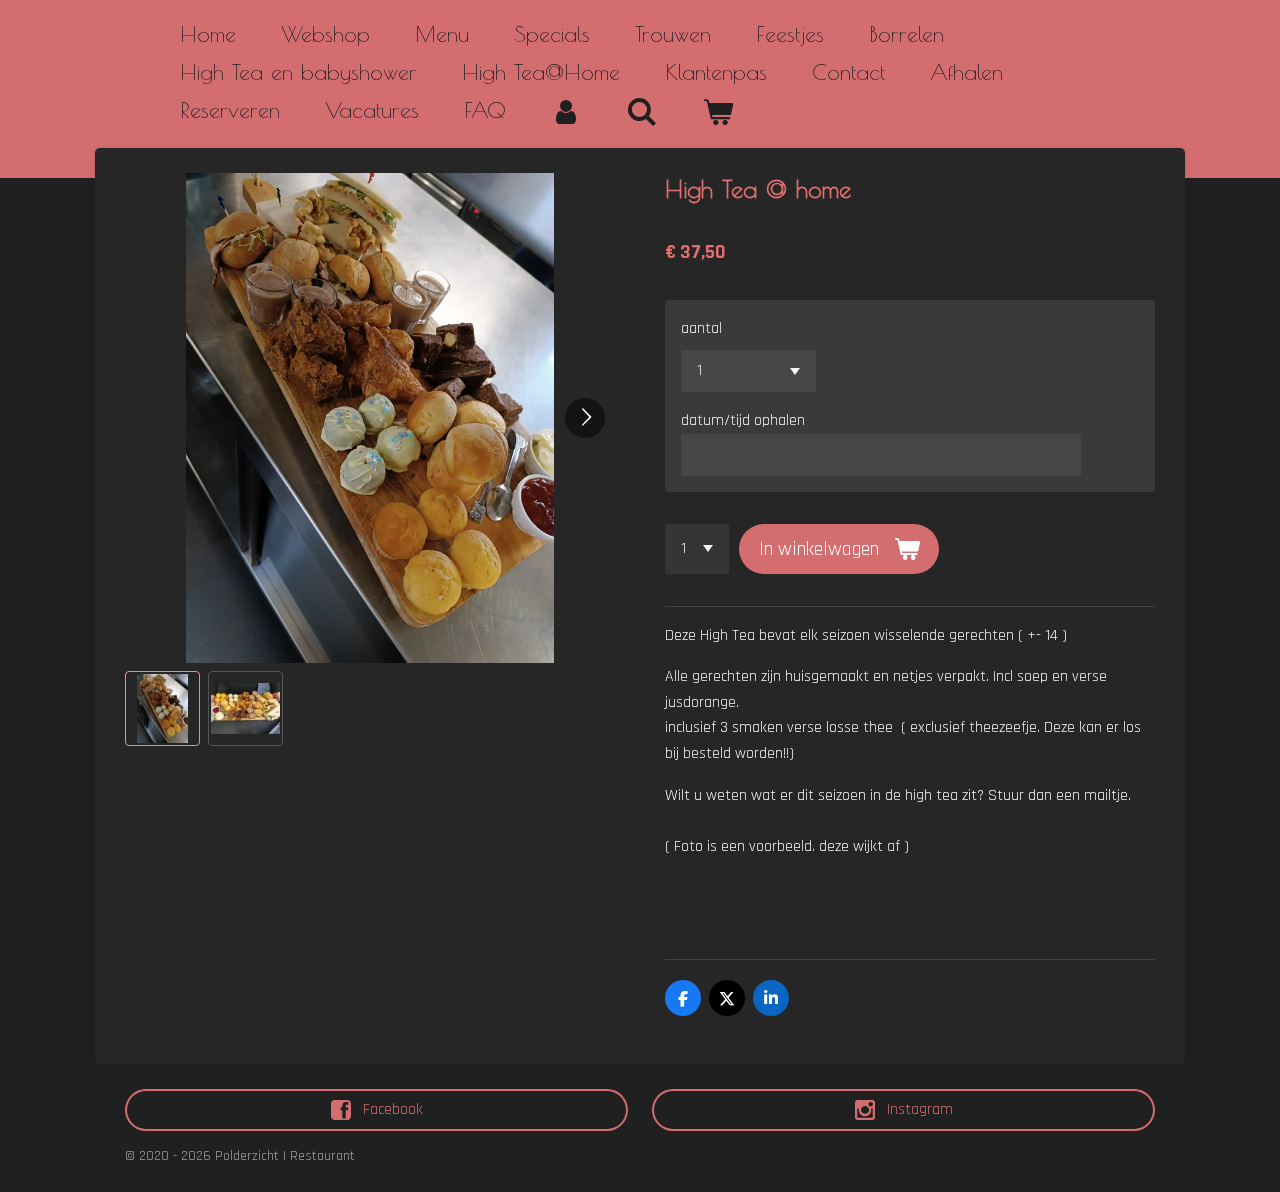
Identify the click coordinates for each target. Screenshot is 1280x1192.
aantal (701, 328)
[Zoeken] (642, 112)
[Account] (566, 112)
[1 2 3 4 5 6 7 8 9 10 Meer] (697, 549)
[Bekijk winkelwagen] (718, 112)
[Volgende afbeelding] (585, 418)
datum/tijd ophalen (743, 420)
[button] (162, 708)
